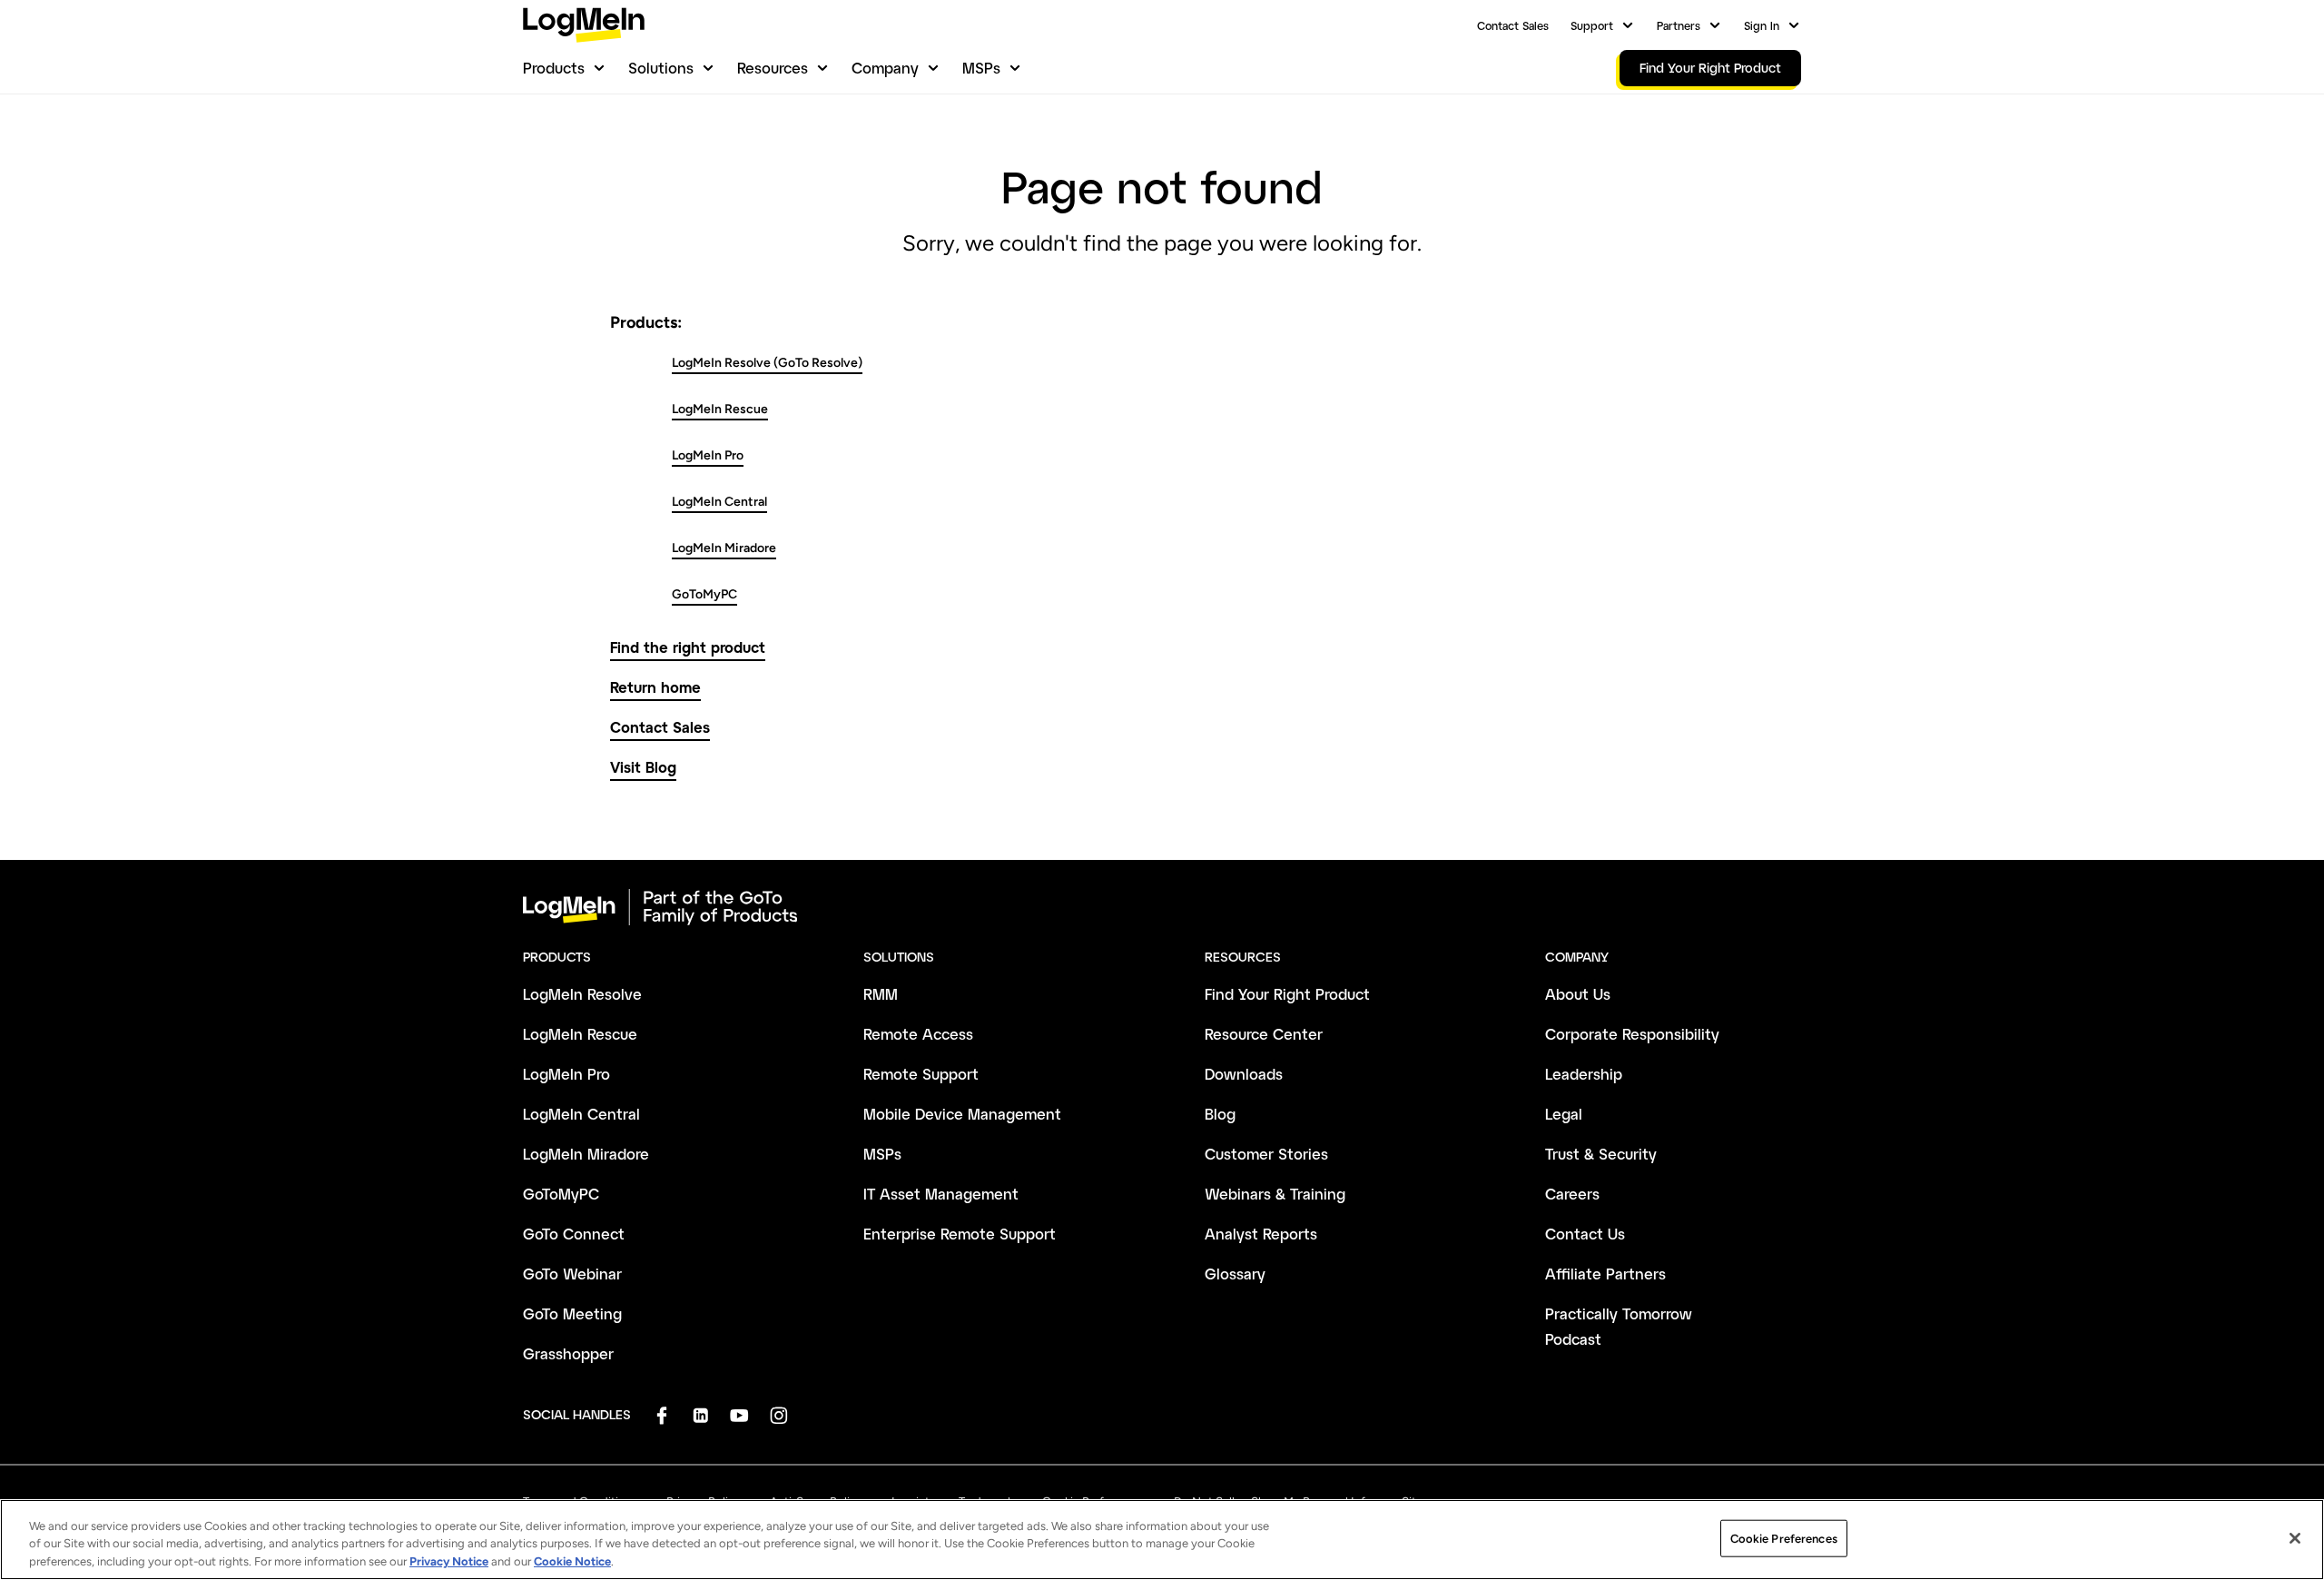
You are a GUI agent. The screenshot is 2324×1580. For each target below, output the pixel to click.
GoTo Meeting (572, 1313)
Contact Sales (1513, 25)
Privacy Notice (449, 1561)
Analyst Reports (1261, 1234)
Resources (773, 68)
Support (1592, 25)
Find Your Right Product (1287, 994)
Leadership (1584, 1074)
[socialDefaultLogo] (661, 1415)
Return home (655, 687)
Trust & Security (1601, 1154)
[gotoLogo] (584, 25)
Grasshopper (568, 1353)
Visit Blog (643, 767)
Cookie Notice (572, 1561)
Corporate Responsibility (1632, 1034)
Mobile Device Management (962, 1114)
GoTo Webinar (572, 1274)
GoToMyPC (704, 594)
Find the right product (688, 647)
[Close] (2295, 1538)
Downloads (1244, 1074)
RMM (881, 994)
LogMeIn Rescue (720, 409)
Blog (1220, 1114)
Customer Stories (1266, 1154)
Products (554, 68)
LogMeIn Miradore (724, 548)
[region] (1162, 1540)
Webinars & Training (1275, 1194)
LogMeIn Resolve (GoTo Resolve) (767, 363)
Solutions (661, 68)
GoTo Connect (574, 1234)
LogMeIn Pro (708, 455)
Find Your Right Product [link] (1710, 68)
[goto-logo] (1162, 907)
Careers (1572, 1194)
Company (885, 68)
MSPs (981, 68)
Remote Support (921, 1074)
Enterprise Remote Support (960, 1234)
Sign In (1762, 25)
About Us (1578, 994)
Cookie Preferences (1784, 1538)
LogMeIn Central (719, 502)
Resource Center (1264, 1034)
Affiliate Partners (1605, 1274)
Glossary (1235, 1274)
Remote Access (918, 1034)
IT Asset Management (941, 1194)
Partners (1679, 25)
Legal (1564, 1114)
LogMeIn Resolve (582, 994)
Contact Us (1585, 1234)
